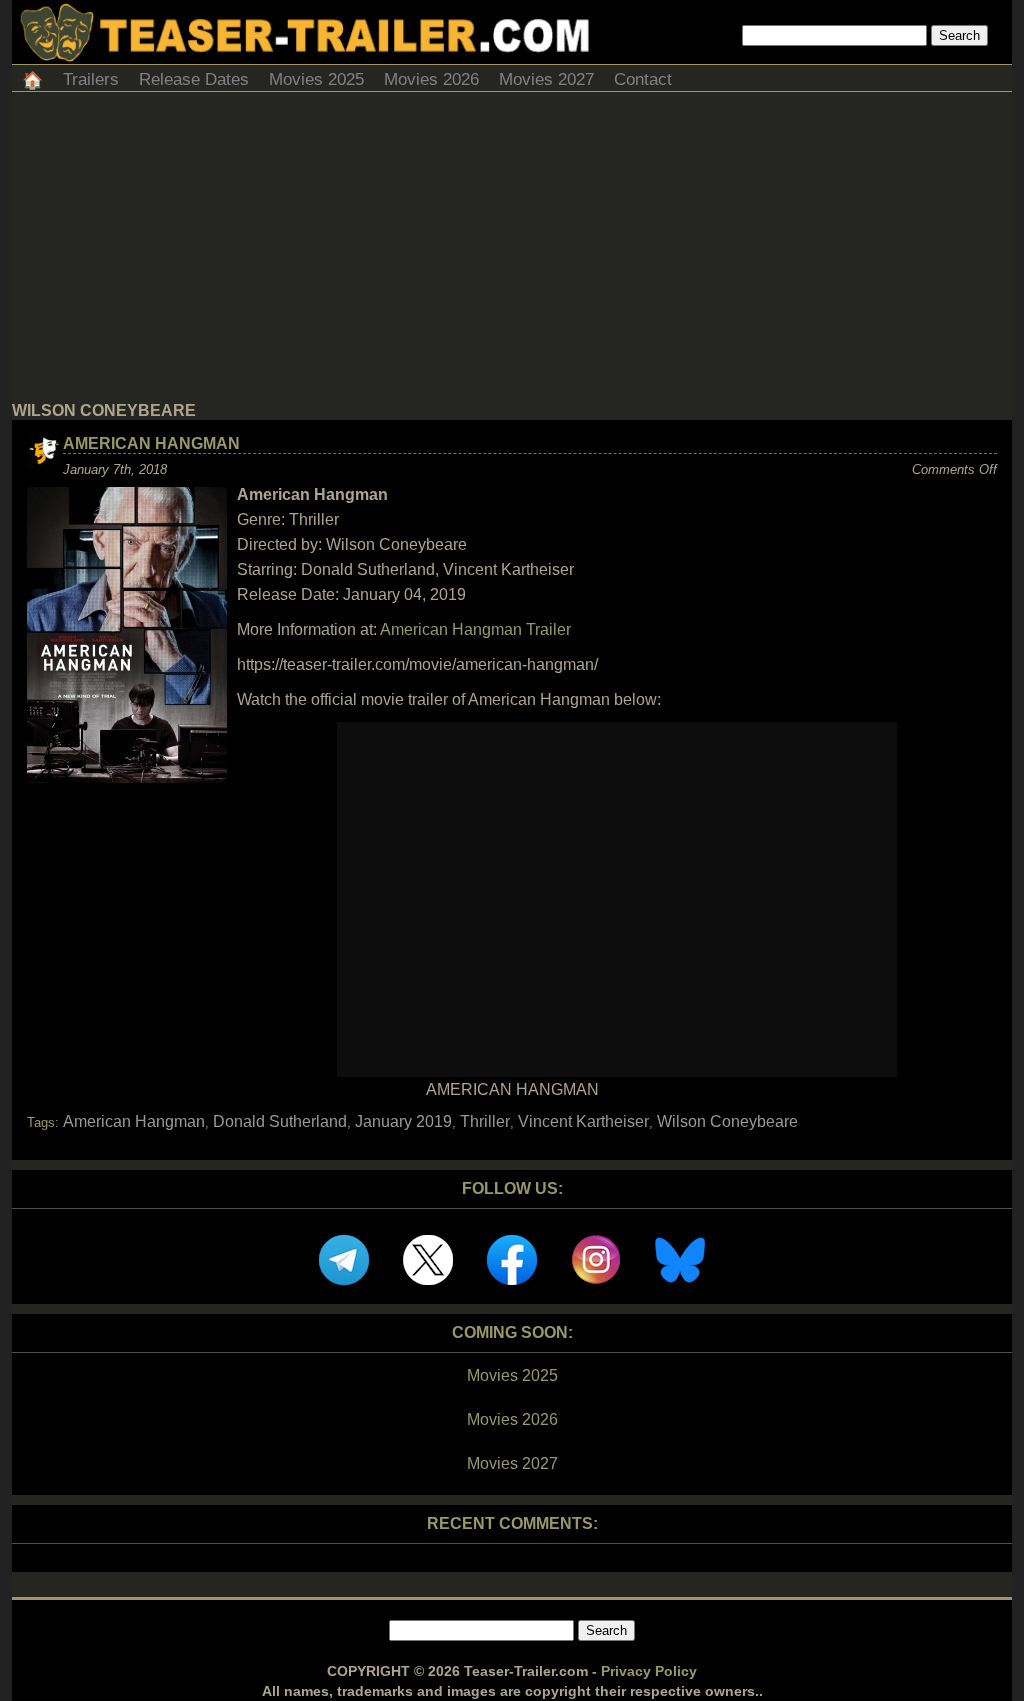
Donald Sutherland (280, 1121)
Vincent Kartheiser (583, 1121)
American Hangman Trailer (475, 629)
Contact (643, 79)
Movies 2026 (431, 79)
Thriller (485, 1121)
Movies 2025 (316, 79)
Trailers (91, 79)
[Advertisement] (512, 252)
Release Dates (194, 79)
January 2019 (403, 1121)
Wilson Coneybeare (727, 1121)
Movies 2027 (546, 79)
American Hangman (151, 443)
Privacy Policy (649, 1671)
